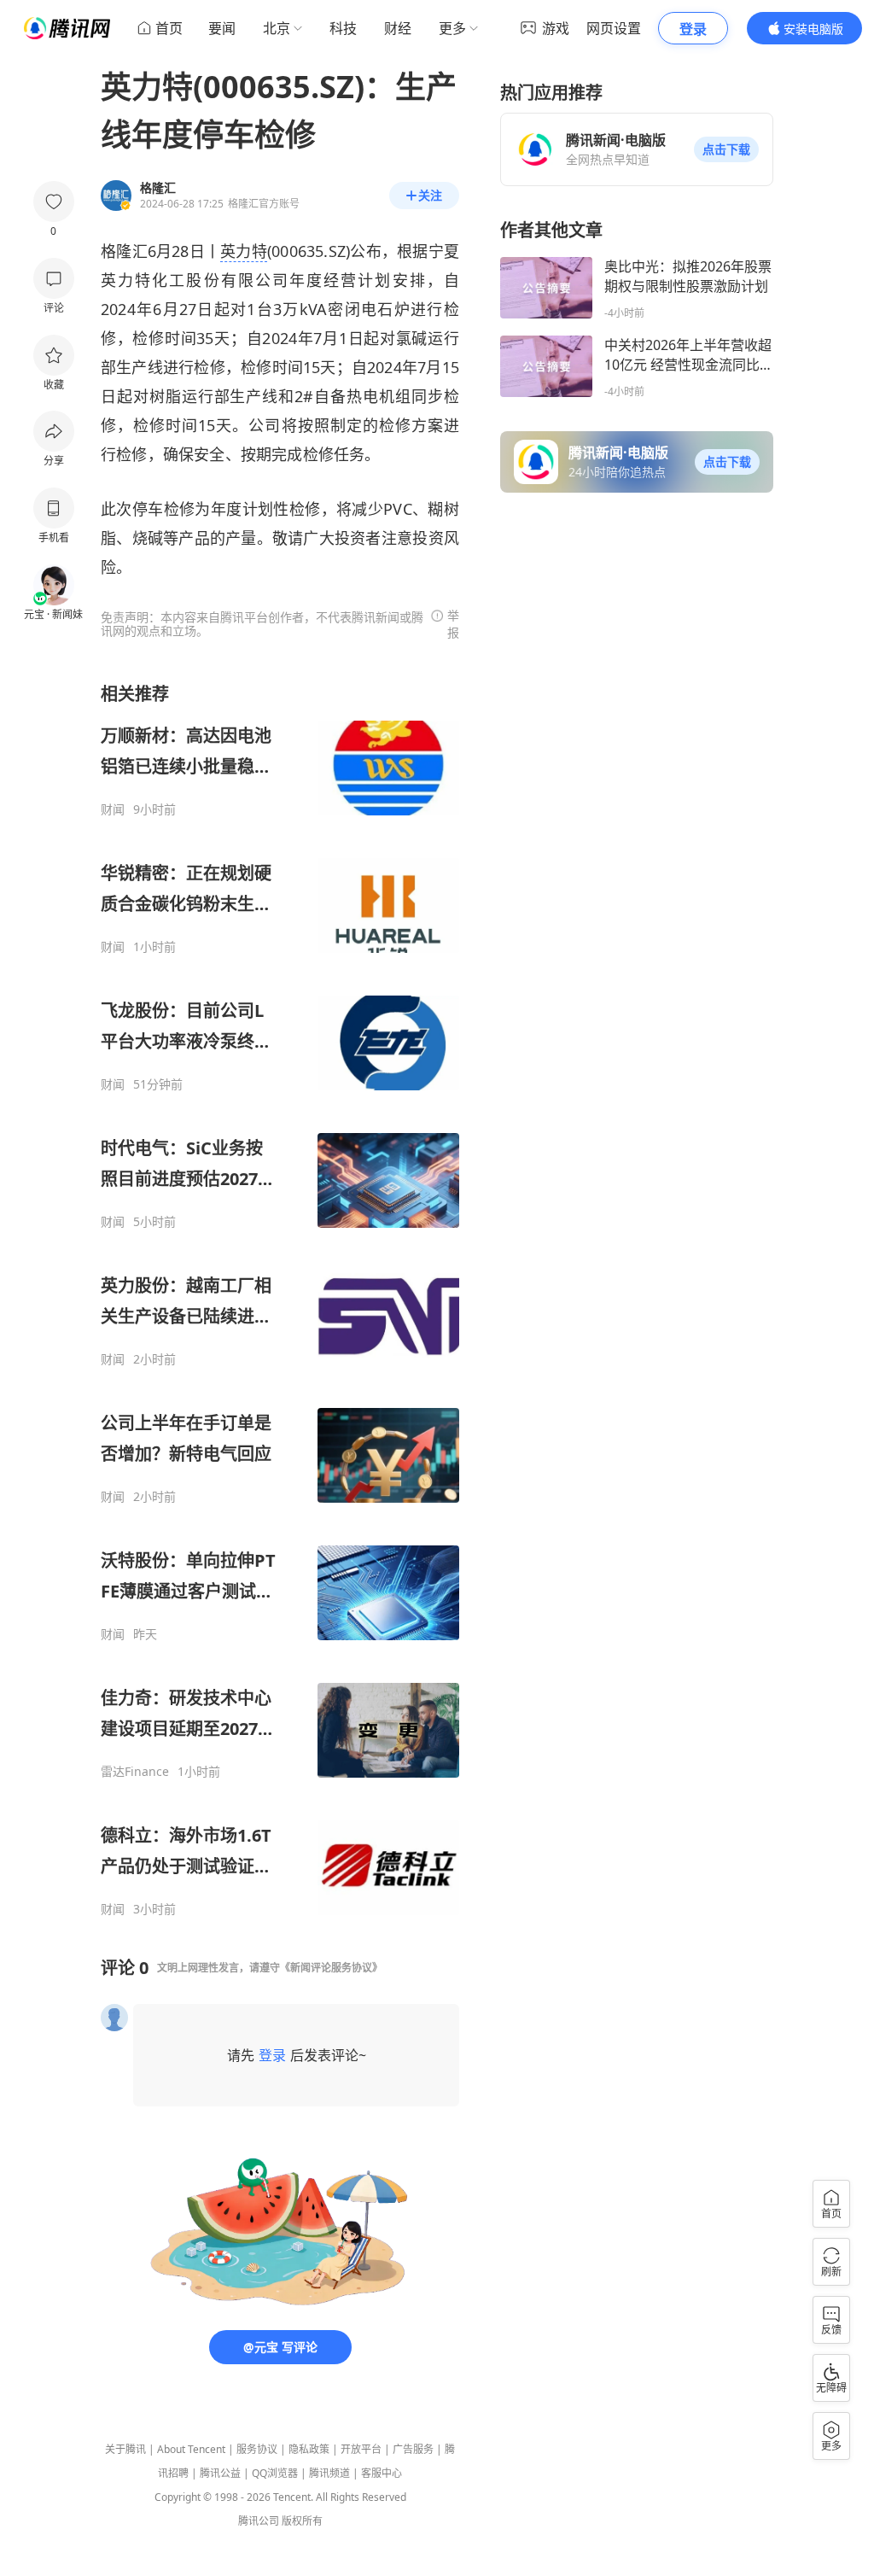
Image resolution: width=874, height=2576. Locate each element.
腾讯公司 (259, 2521)
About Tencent (191, 2449)
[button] (726, 149)
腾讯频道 (329, 2473)
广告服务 (413, 2449)
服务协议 (257, 2449)
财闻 (113, 809)
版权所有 (302, 2521)
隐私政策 (309, 2449)
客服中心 (382, 2473)
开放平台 (361, 2449)
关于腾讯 (125, 2449)
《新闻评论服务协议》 (331, 1968)
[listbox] (280, 1300)
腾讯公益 (220, 2473)
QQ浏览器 (275, 2473)
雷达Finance (135, 1772)
